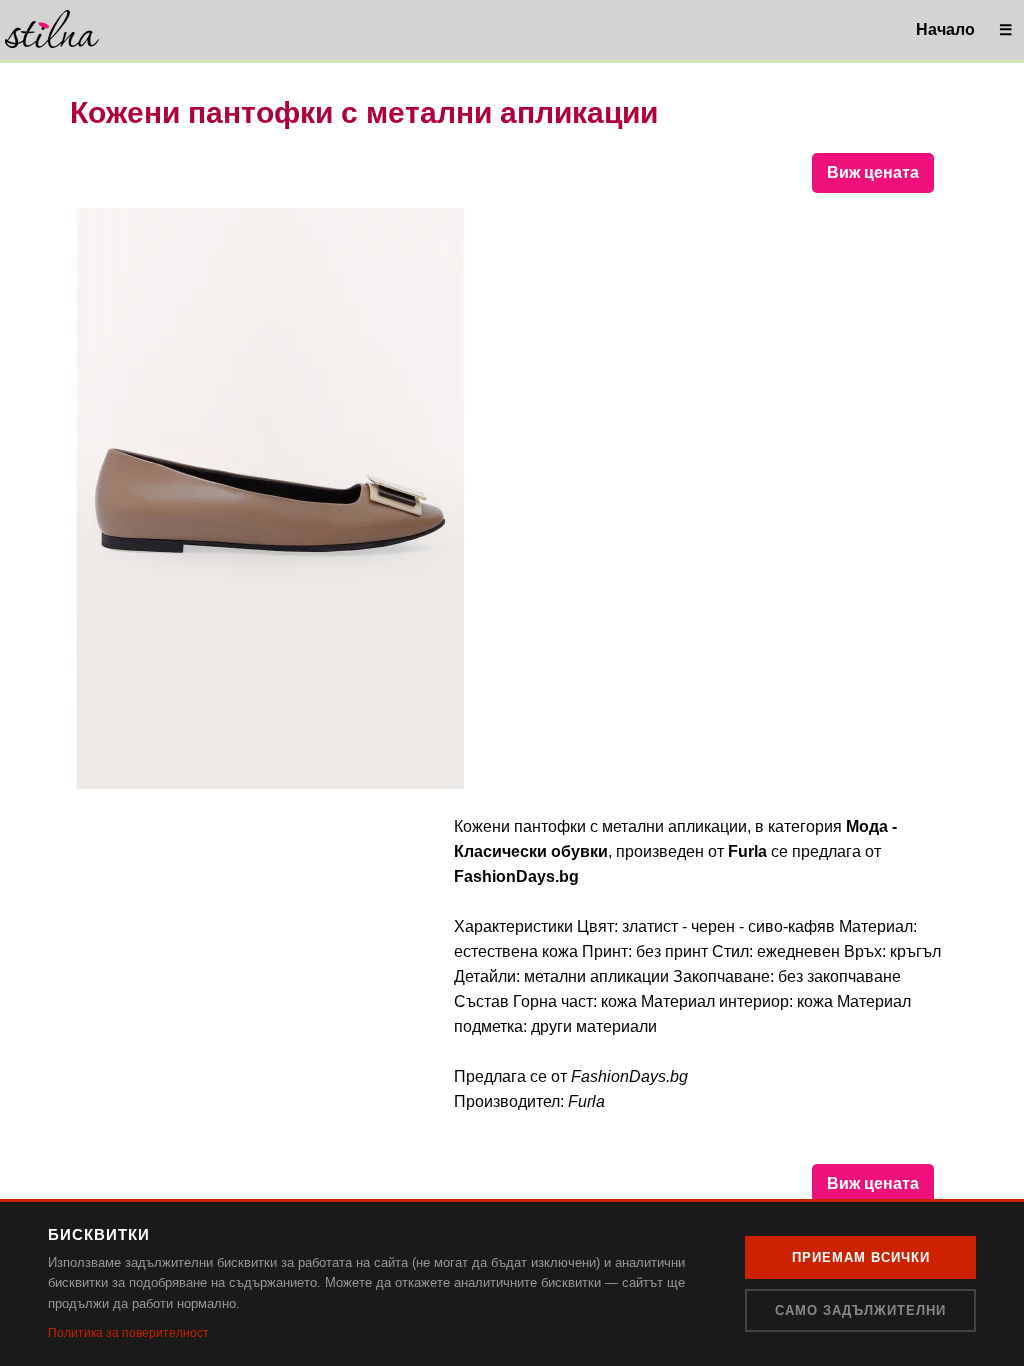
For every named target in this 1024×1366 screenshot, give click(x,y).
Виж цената (873, 172)
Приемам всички (861, 1257)
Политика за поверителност (128, 1333)
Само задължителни (860, 1310)
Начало (945, 29)
